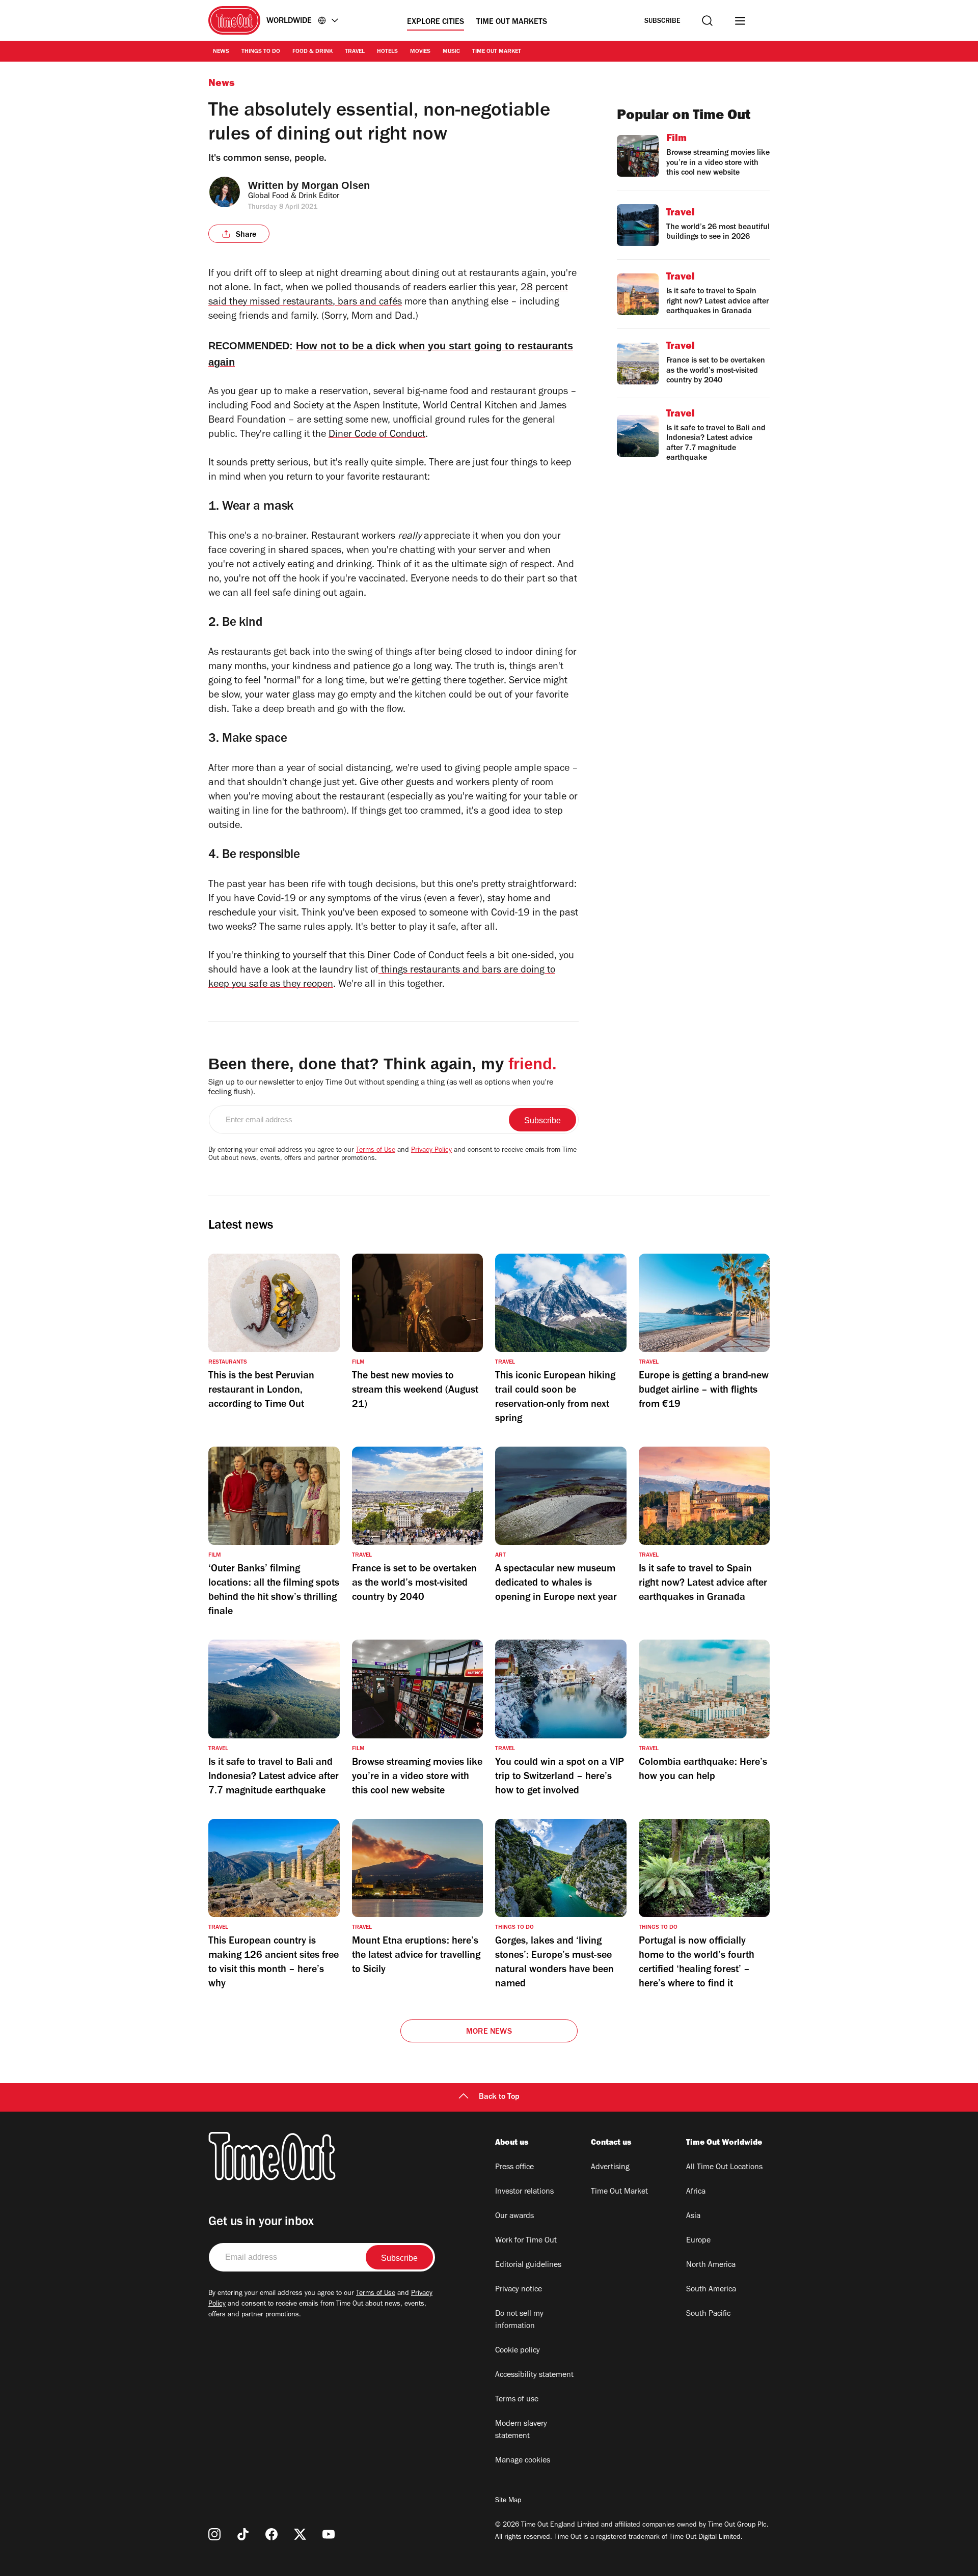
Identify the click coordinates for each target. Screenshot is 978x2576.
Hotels (387, 52)
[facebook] (271, 2534)
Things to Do (261, 52)
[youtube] (329, 2534)
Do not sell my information (519, 2320)
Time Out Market (497, 52)
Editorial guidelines (528, 2265)
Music (451, 52)
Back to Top (499, 2097)
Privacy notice (519, 2290)
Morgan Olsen (336, 185)
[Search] (707, 21)
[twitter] (300, 2534)
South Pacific (708, 2314)
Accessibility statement (534, 2375)
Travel (355, 52)
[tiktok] (243, 2534)
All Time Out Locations (724, 2168)
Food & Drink (313, 52)
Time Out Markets (512, 22)
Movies (420, 52)
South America (711, 2290)
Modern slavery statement (521, 2430)
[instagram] (214, 2534)
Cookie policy (518, 2351)
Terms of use (517, 2400)
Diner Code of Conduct (377, 435)
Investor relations (524, 2192)
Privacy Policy (431, 1151)
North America (711, 2265)
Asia (693, 2217)
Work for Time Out (526, 2241)
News (221, 52)
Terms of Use (376, 1151)
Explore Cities (436, 22)
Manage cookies (523, 2461)
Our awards (514, 2217)
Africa (696, 2192)
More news (489, 2032)
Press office (514, 2168)
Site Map (508, 2501)
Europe (698, 2241)
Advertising (610, 2168)
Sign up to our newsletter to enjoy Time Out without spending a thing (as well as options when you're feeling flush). (381, 1088)
